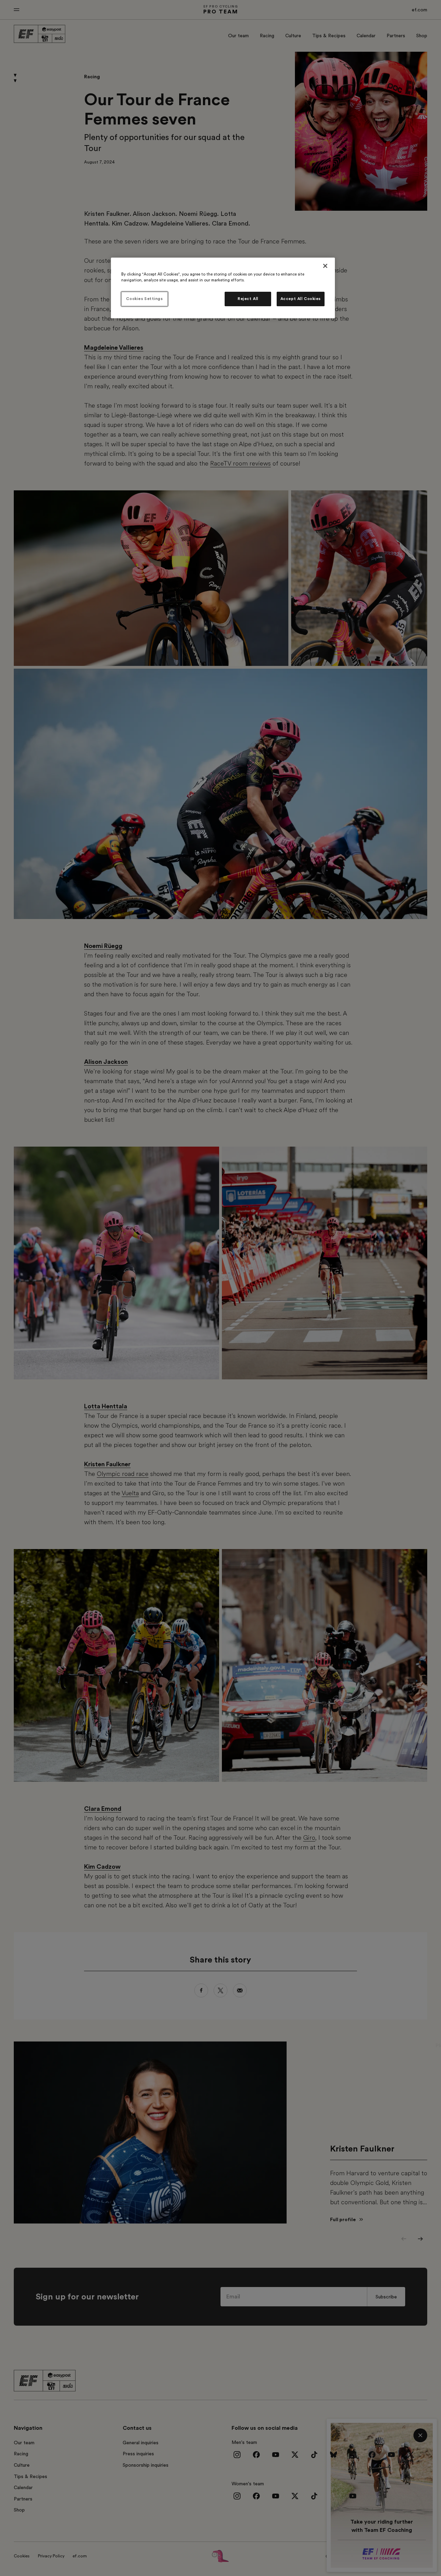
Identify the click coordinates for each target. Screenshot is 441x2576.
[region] (223, 288)
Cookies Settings (144, 299)
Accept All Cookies (301, 299)
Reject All (248, 299)
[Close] (325, 266)
